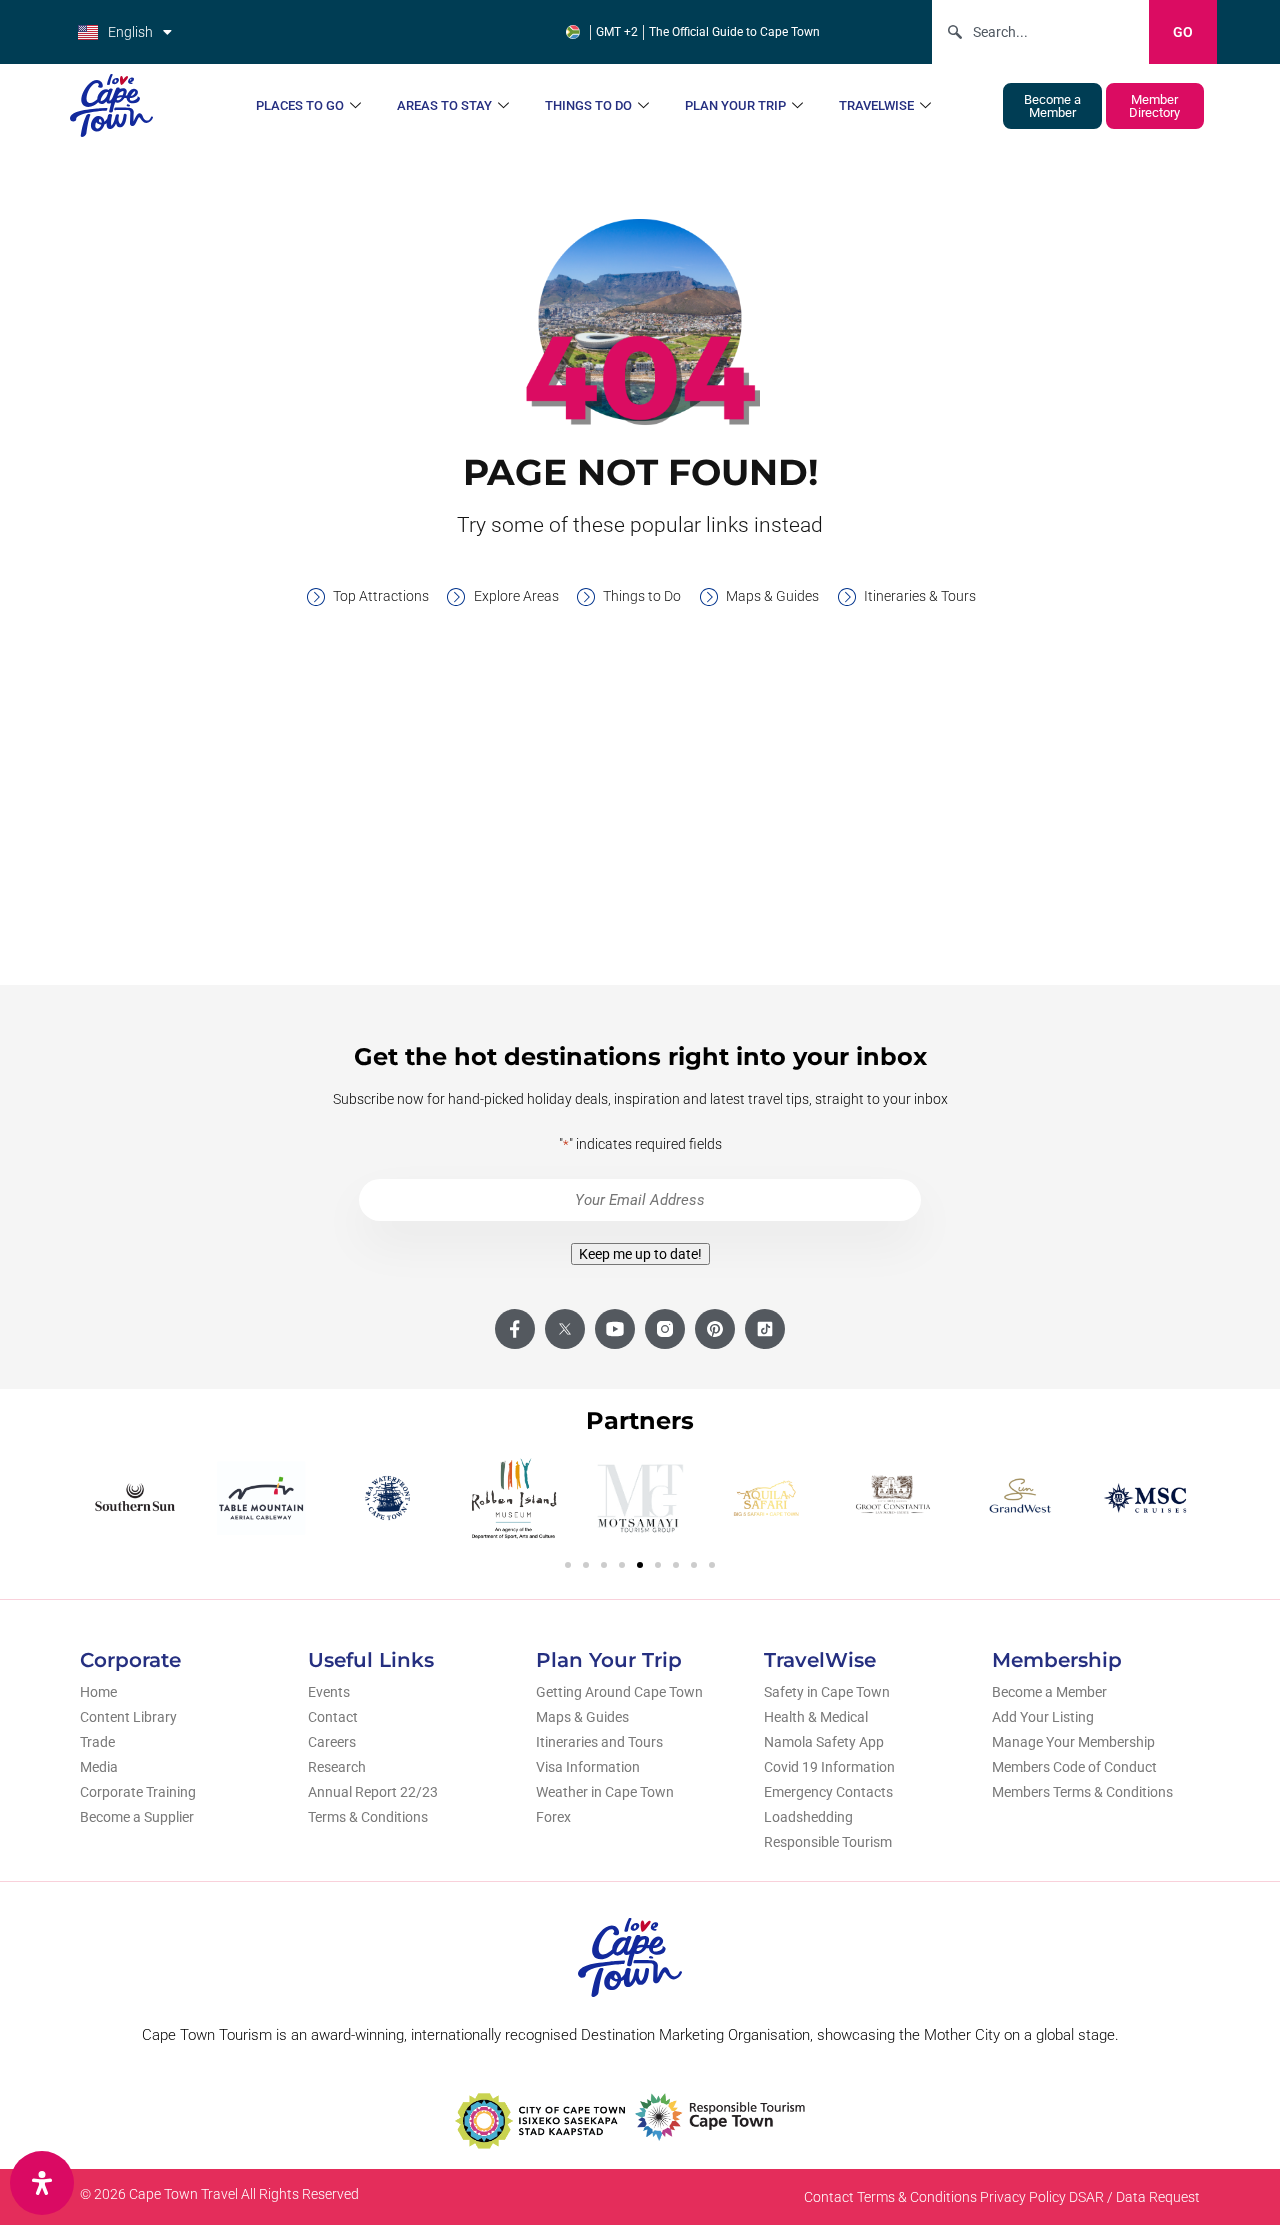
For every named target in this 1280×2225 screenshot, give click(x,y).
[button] (568, 1565)
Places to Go (300, 105)
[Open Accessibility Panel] (42, 2183)
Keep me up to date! (640, 1254)
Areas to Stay (444, 105)
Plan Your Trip (735, 105)
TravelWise (876, 105)
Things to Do (588, 105)
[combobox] (1040, 32)
